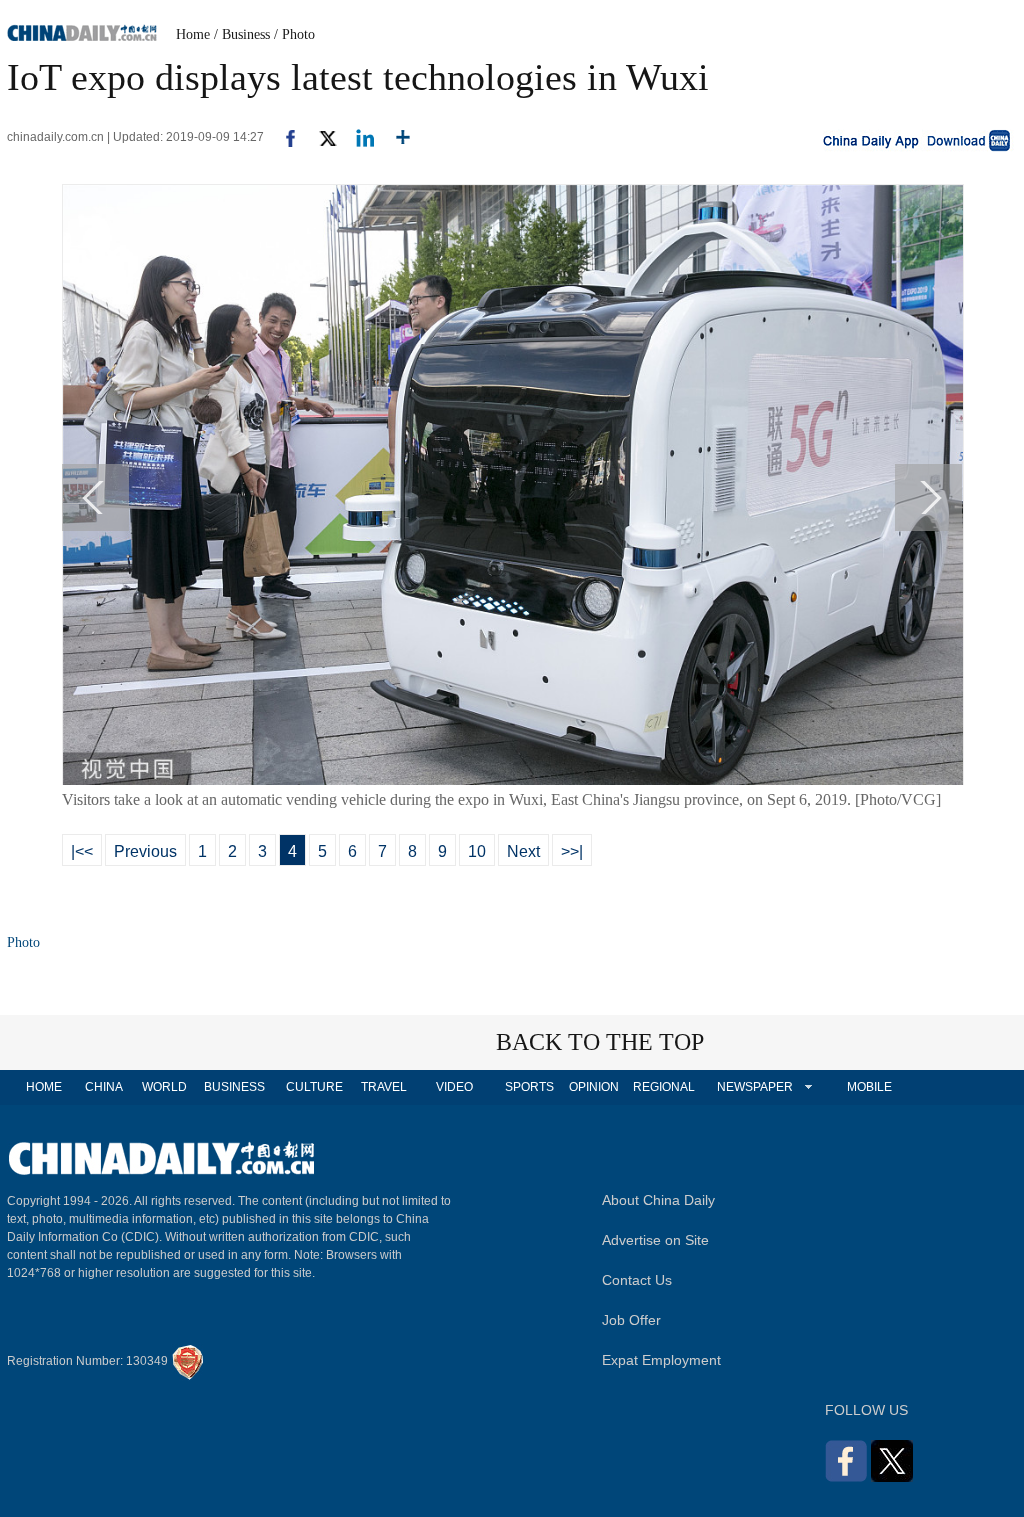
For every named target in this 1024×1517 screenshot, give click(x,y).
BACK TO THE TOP (600, 1042)
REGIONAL (664, 1087)
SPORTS (529, 1087)
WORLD (164, 1087)
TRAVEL (384, 1087)
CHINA (104, 1087)
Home (193, 34)
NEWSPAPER (754, 1087)
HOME (44, 1087)
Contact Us (637, 1280)
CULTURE (314, 1087)
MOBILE (869, 1087)
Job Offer (631, 1320)
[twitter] (319, 137)
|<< (82, 851)
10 (477, 851)
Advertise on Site (655, 1240)
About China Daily (658, 1200)
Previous (145, 851)
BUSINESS (234, 1087)
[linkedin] (357, 137)
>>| (572, 851)
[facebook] (283, 137)
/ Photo (294, 34)
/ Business (242, 34)
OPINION (594, 1087)
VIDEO (454, 1087)
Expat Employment (661, 1360)
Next (523, 851)
